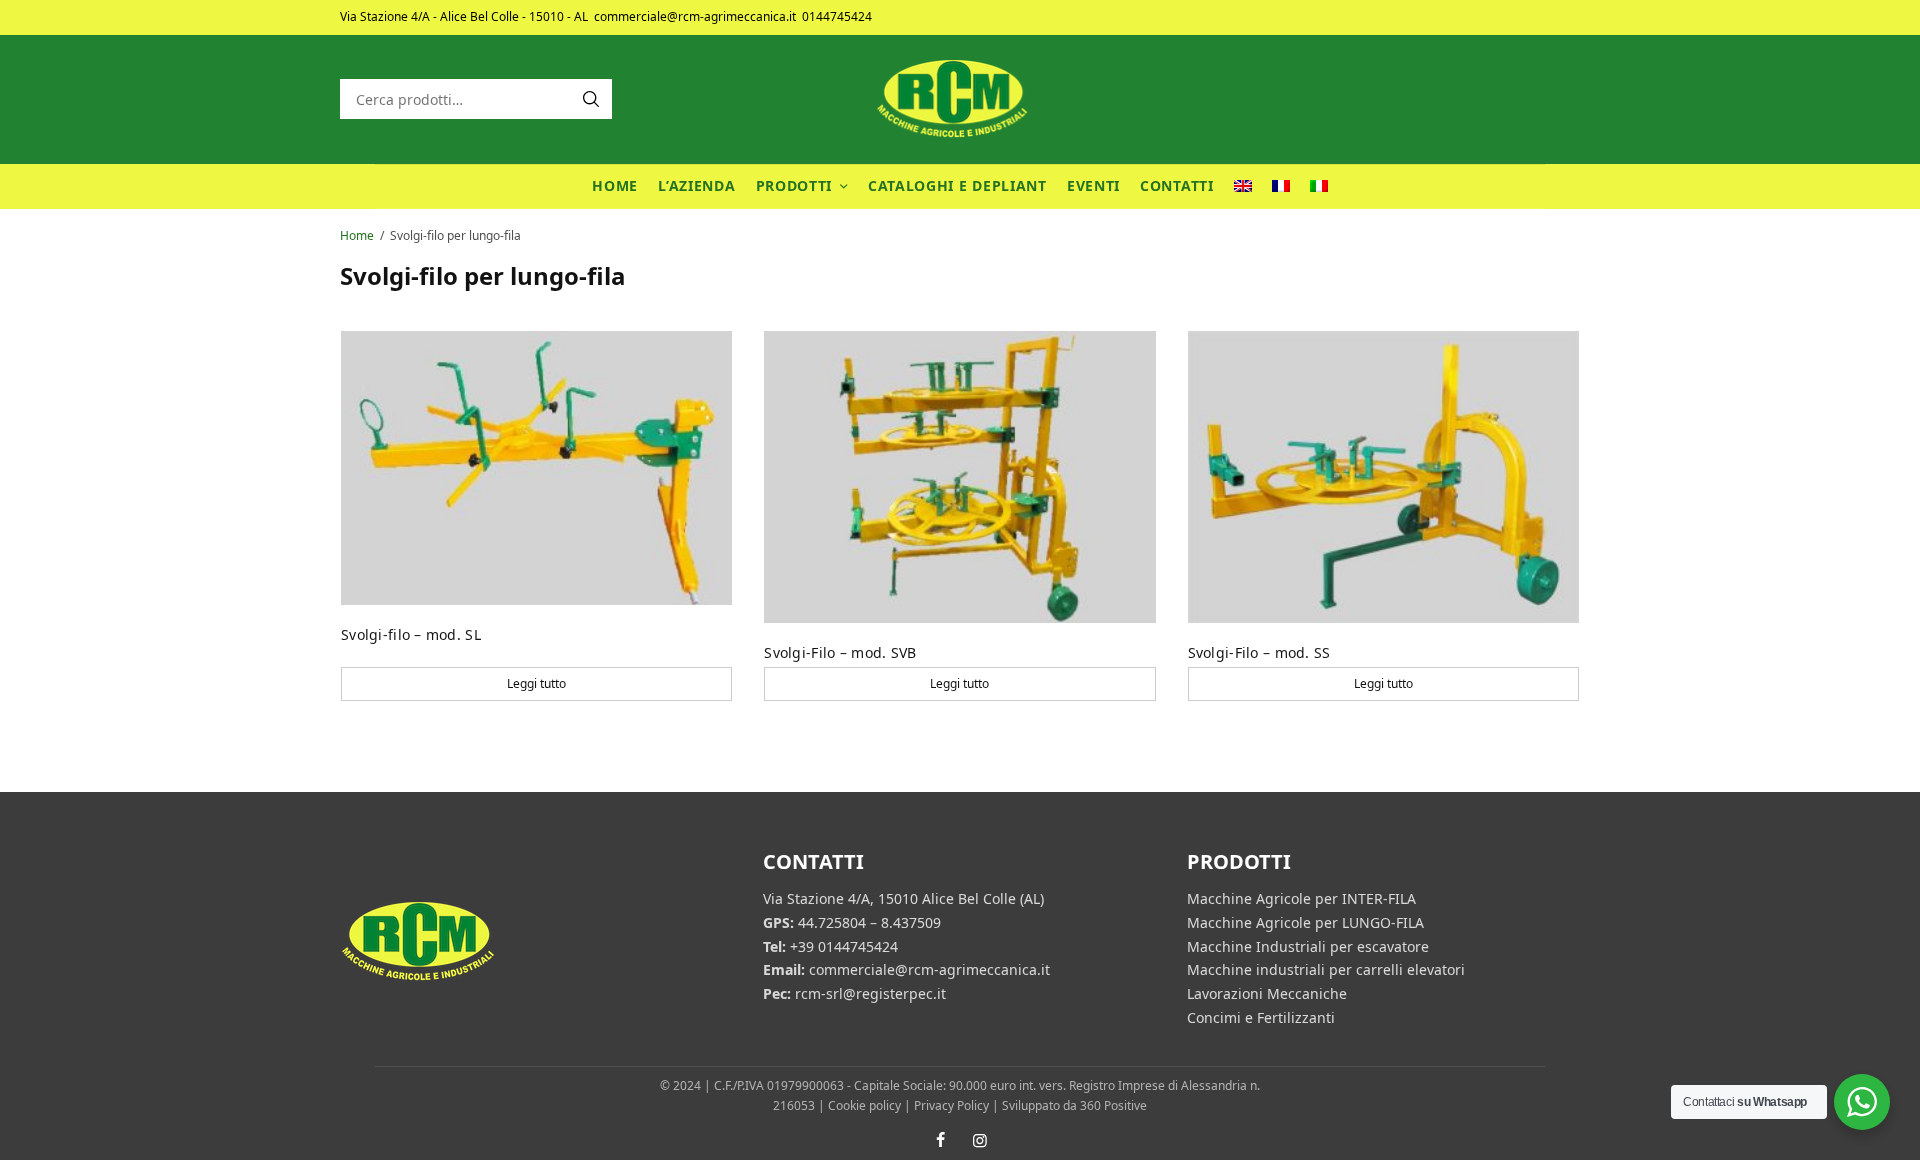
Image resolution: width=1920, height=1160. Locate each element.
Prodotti (794, 185)
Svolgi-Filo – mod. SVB (840, 652)
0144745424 (837, 16)
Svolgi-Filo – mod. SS (1259, 652)
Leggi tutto (536, 683)
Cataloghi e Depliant (957, 185)
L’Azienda (696, 185)
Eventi (1093, 185)
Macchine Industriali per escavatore (1308, 945)
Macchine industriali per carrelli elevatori (1326, 969)
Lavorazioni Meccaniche (1267, 993)
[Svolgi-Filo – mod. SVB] (959, 477)
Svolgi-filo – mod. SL (411, 634)
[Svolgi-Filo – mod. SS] (1383, 477)
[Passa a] (1243, 186)
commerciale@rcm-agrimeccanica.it (695, 16)
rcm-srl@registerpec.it (870, 993)
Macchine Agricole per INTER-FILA (1301, 898)
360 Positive (1113, 1105)
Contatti (1177, 185)
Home (615, 185)
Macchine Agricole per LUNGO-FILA (1305, 922)
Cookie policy (864, 1105)
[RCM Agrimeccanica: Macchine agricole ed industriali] (960, 99)
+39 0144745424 (844, 945)
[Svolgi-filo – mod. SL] (536, 468)
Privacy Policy (951, 1105)
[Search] (591, 99)
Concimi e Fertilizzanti (1261, 1017)
